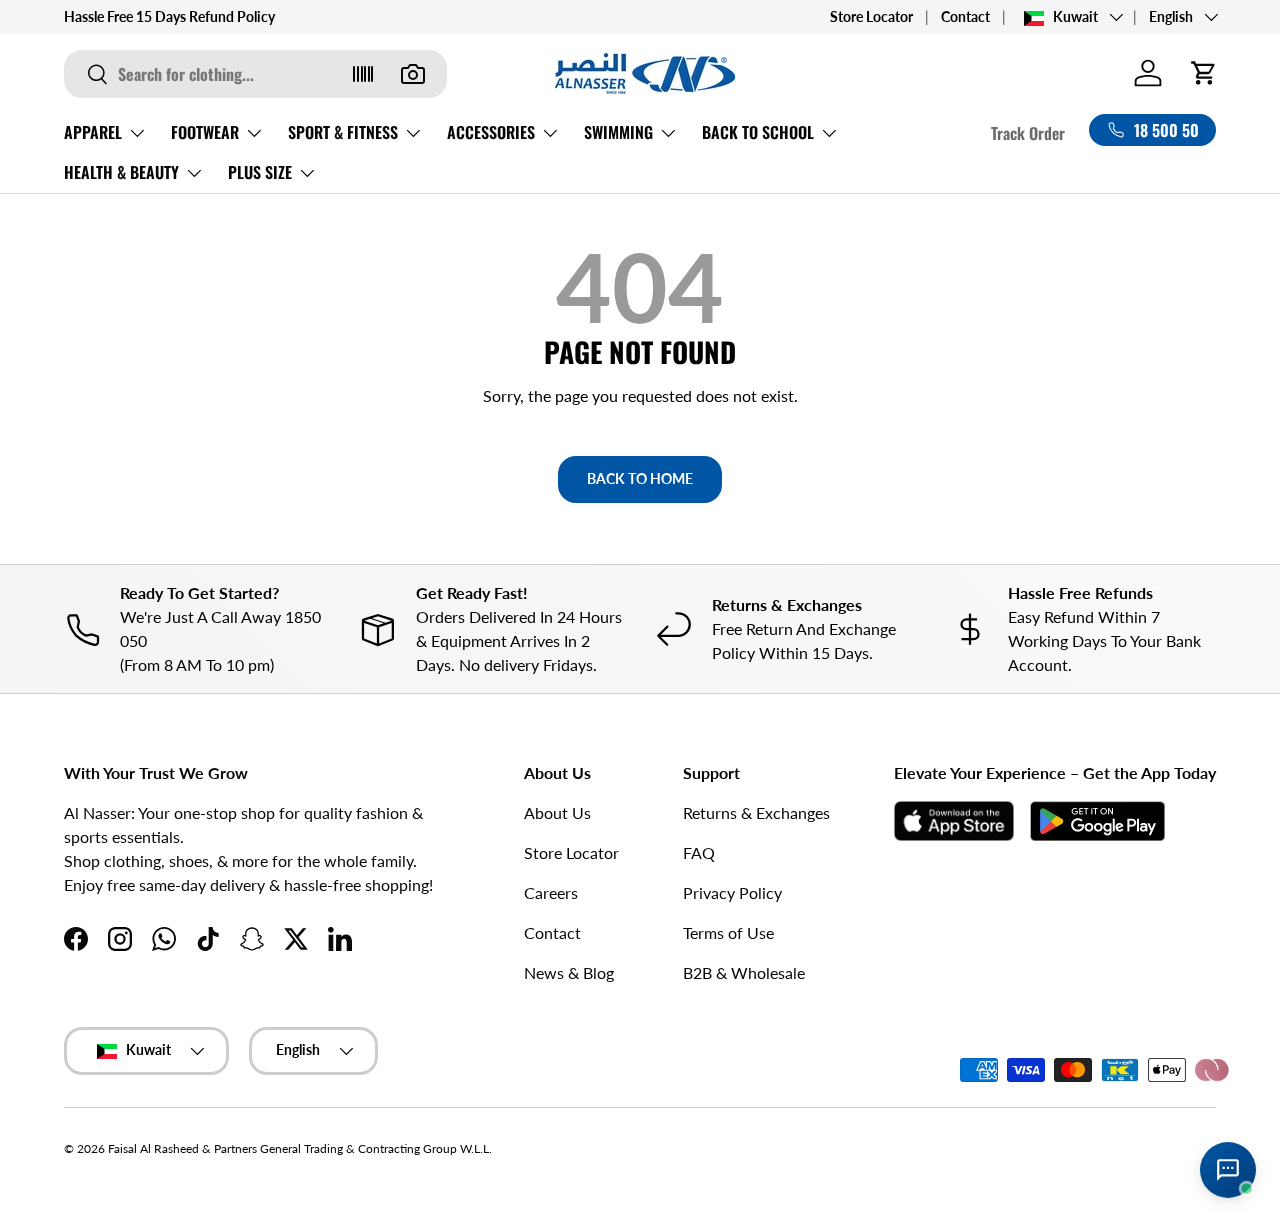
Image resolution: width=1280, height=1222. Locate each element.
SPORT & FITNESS (343, 132)
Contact (965, 16)
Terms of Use (728, 932)
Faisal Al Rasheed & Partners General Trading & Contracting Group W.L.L (298, 1148)
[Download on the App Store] (954, 821)
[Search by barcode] (363, 74)
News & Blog (569, 972)
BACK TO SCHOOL (758, 132)
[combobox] (255, 74)
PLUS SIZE (260, 172)
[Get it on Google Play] (1097, 821)
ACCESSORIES (491, 132)
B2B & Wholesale (744, 972)
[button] (1204, 73)
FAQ (699, 852)
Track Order (1028, 133)
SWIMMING (618, 132)
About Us (557, 812)
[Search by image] (413, 74)
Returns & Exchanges (756, 812)
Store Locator (871, 16)
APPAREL (93, 132)
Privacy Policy (732, 892)
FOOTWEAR (205, 132)
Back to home (640, 478)
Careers (551, 892)
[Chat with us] (1228, 1170)
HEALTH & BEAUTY (121, 172)
